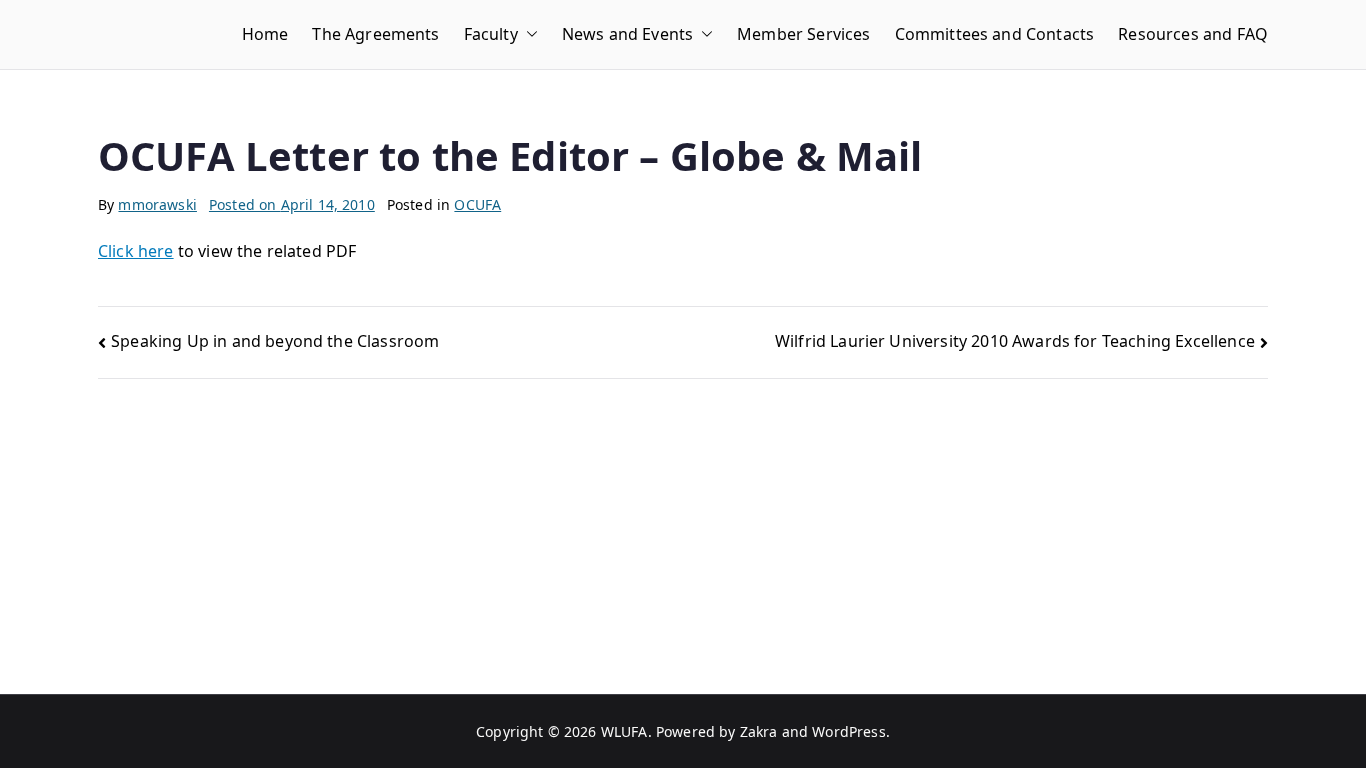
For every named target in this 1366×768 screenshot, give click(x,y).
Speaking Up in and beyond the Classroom (275, 341)
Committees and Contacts (995, 34)
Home (265, 34)
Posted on (292, 204)
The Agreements (375, 34)
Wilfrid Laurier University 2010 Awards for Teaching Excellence (1015, 341)
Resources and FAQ (1193, 34)
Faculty (491, 34)
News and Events (627, 34)
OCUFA (477, 204)
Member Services (803, 34)
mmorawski (157, 204)
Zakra (759, 731)
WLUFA (624, 731)
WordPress (848, 731)
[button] (528, 34)
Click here (136, 251)
